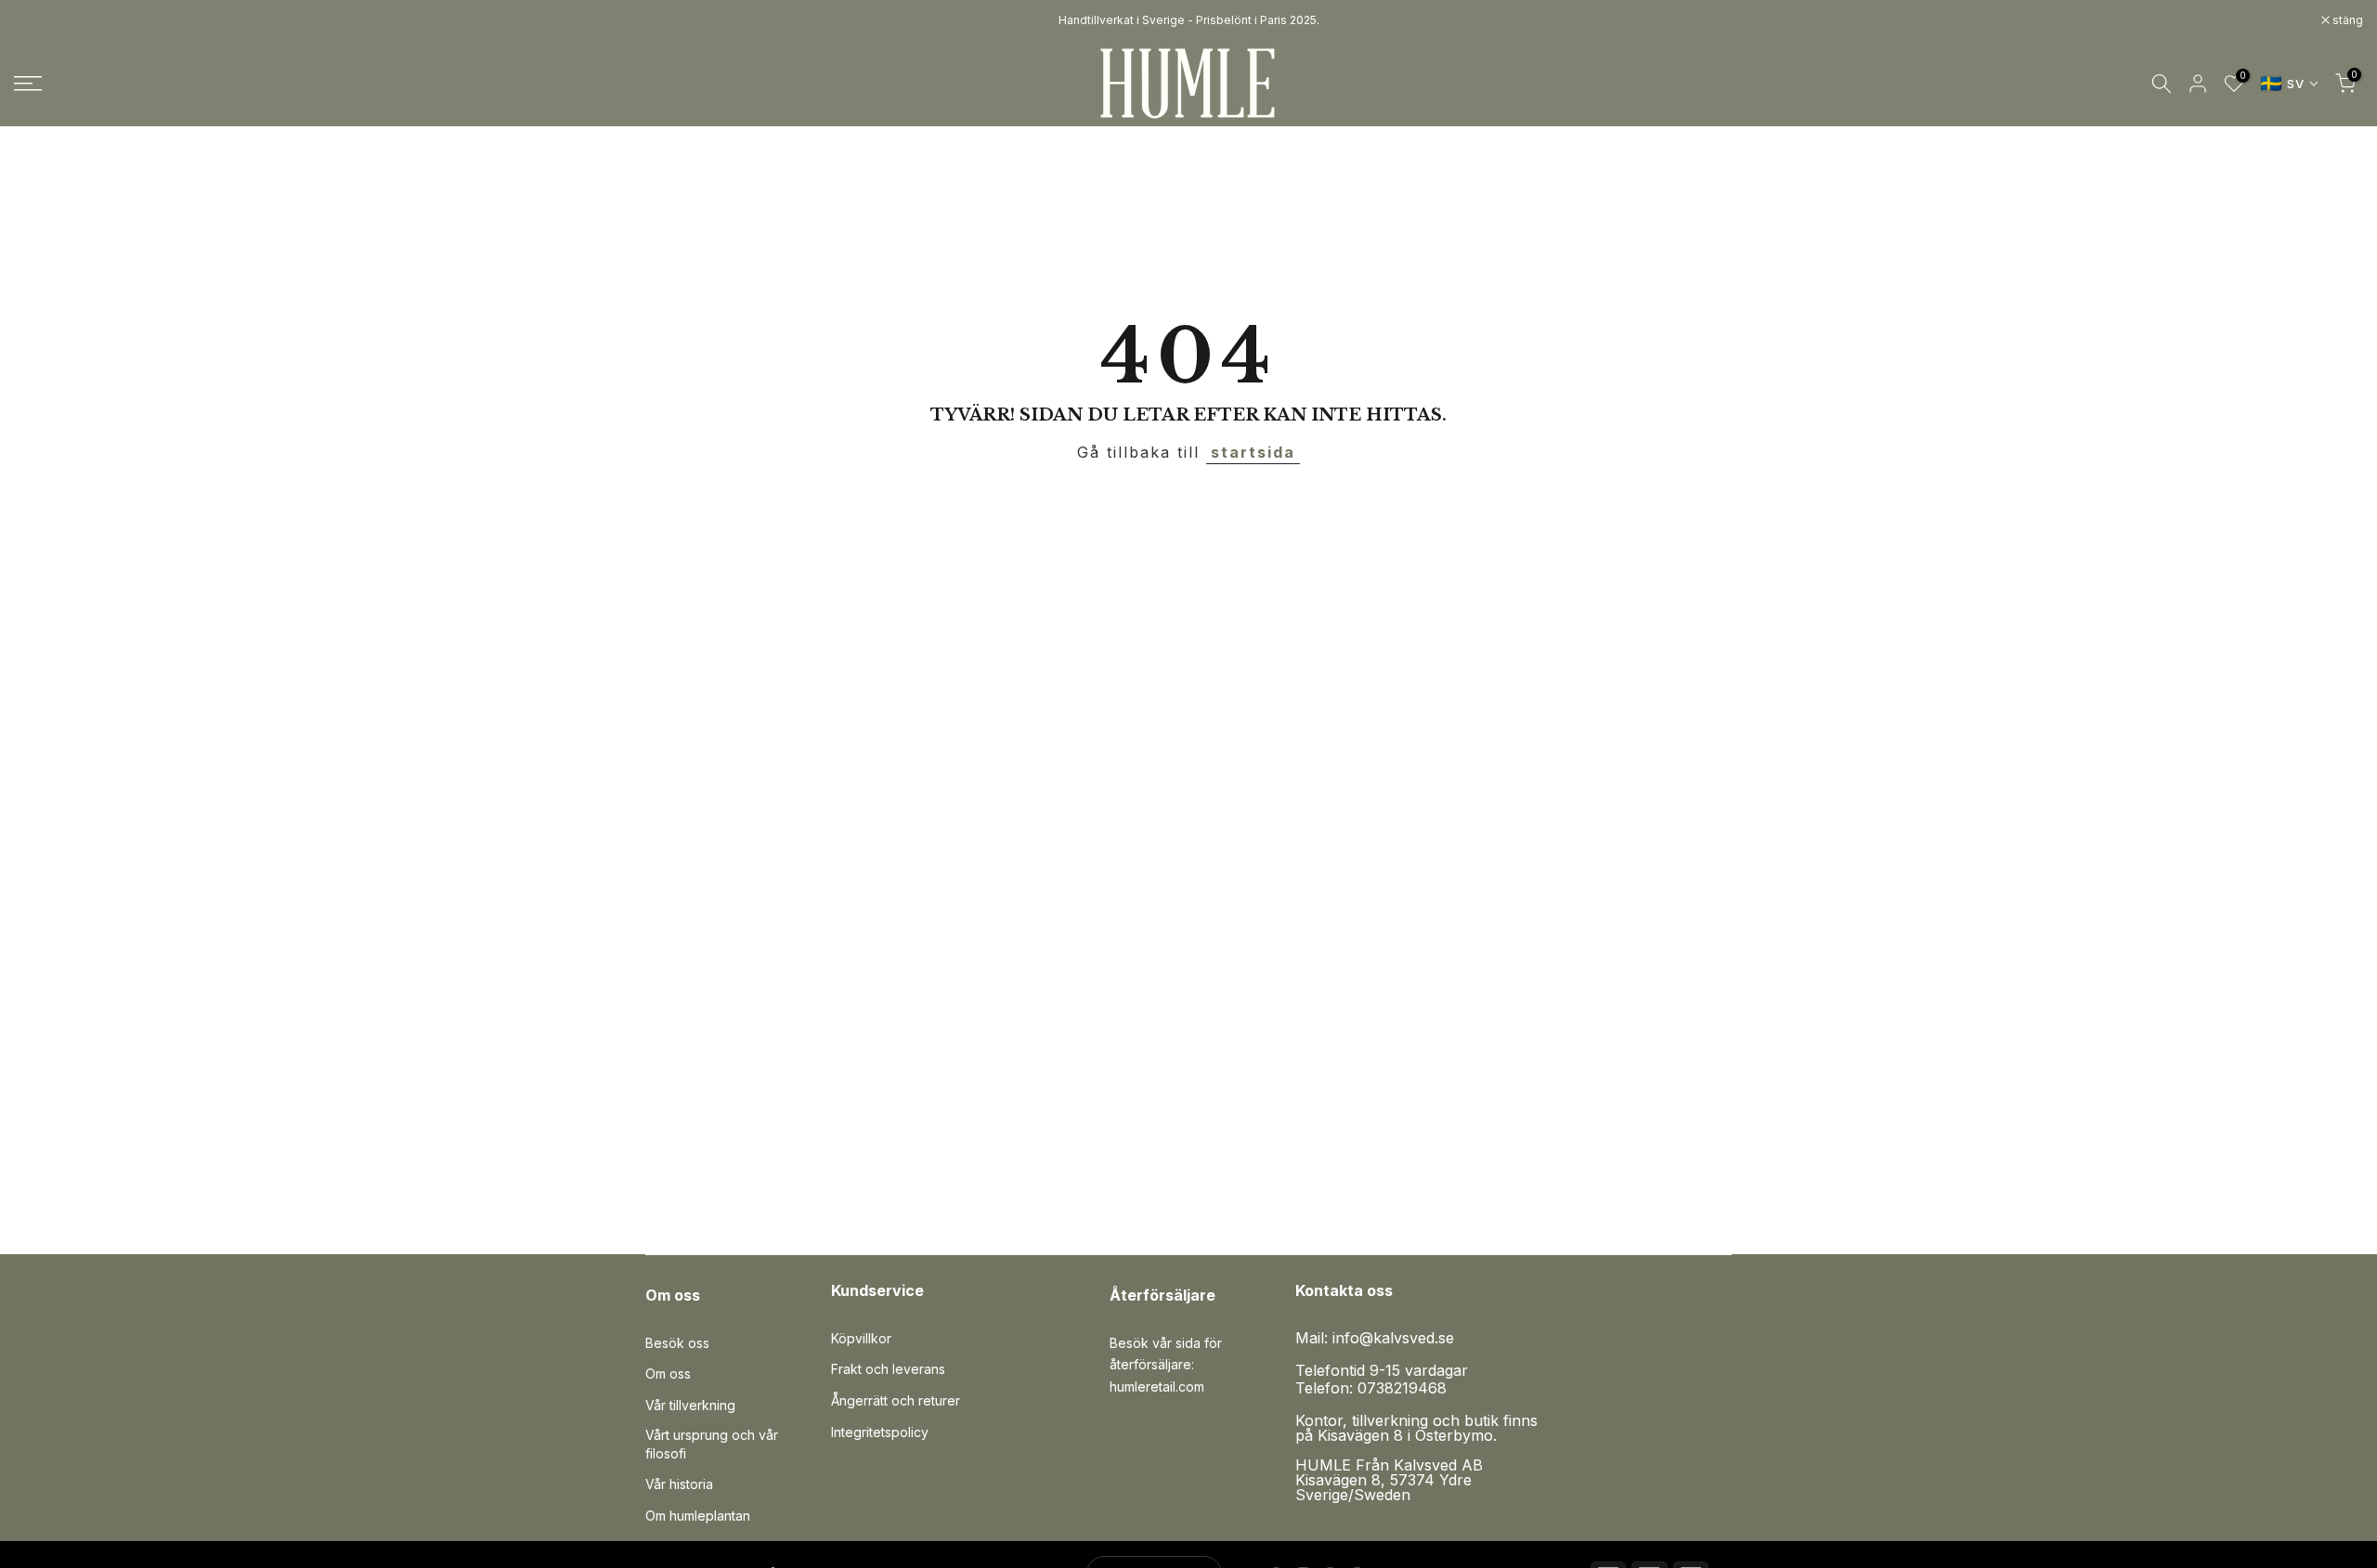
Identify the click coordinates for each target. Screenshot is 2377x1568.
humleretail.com (1157, 1387)
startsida (1253, 452)
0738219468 (1402, 1388)
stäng (39, 20)
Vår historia (679, 1484)
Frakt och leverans (888, 1369)
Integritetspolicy (880, 1432)
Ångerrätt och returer (896, 1400)
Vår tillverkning (690, 1405)
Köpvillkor (861, 1338)
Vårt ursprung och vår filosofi (712, 1444)
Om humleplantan (698, 1516)
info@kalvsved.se (1393, 1338)
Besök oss (677, 1343)
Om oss (668, 1374)
